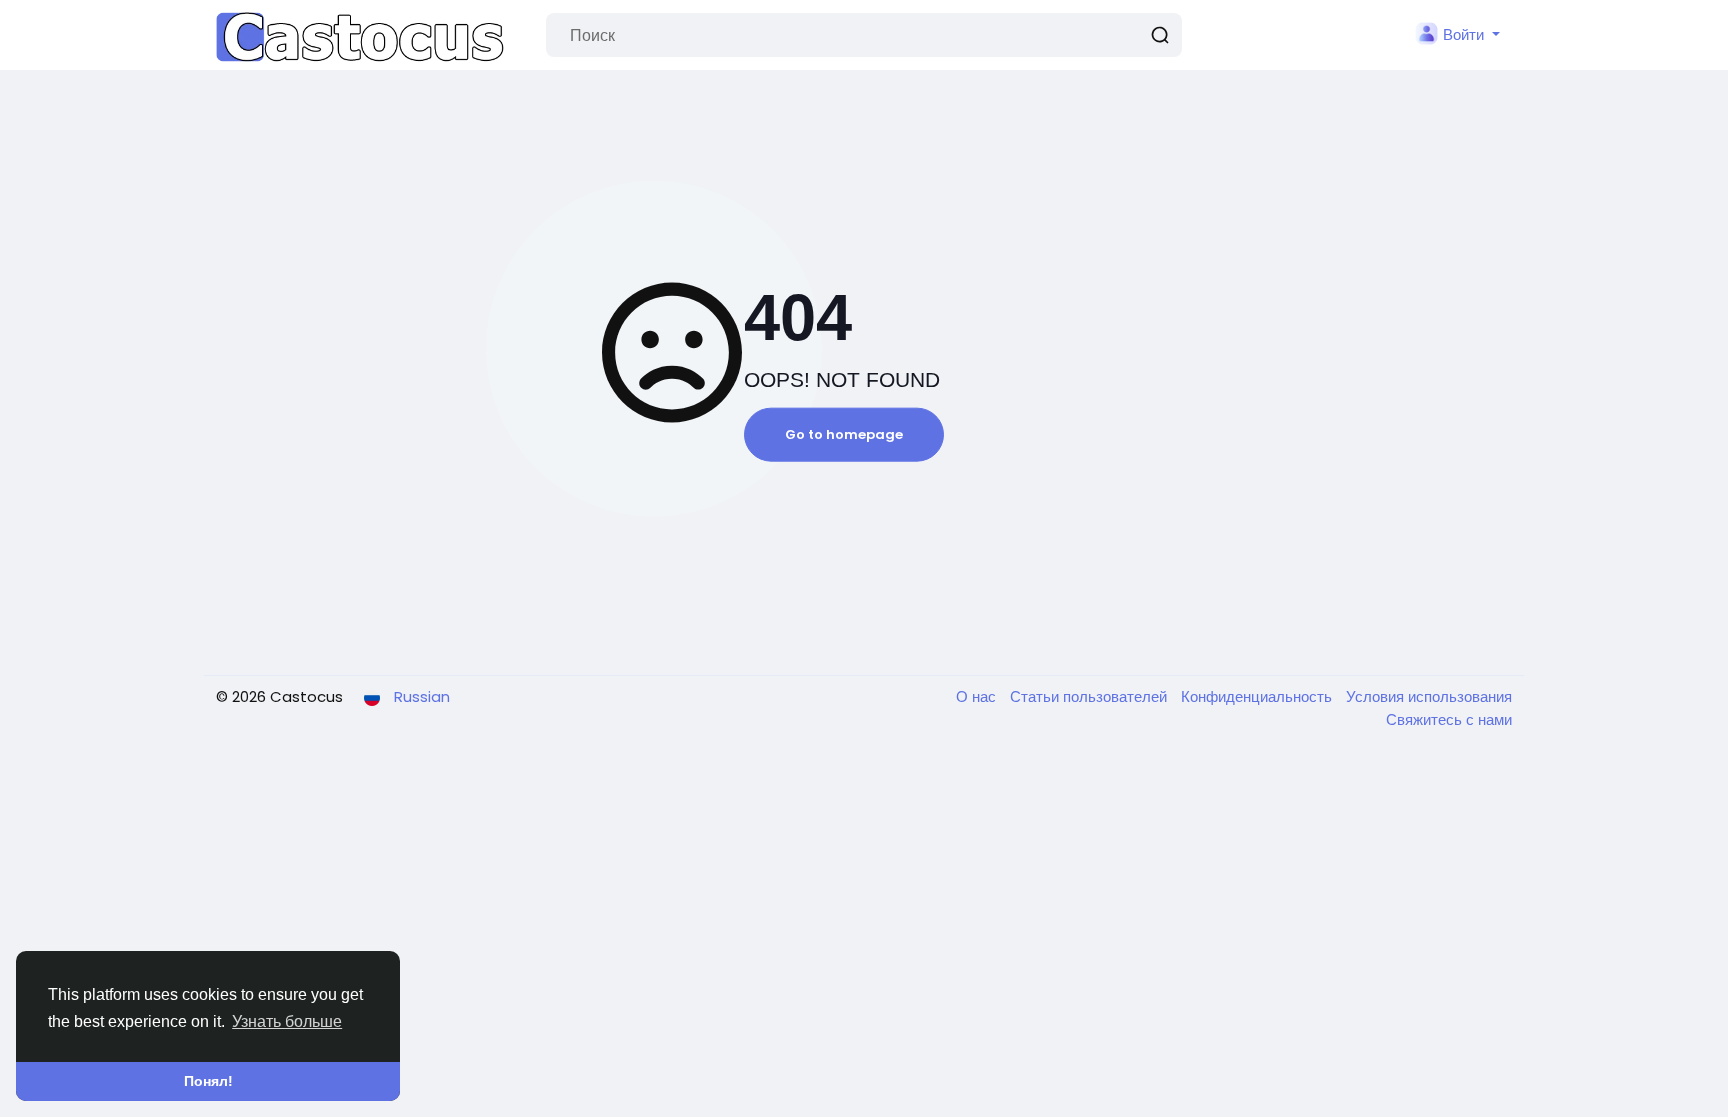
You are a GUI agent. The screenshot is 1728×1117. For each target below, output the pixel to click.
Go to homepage (844, 434)
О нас (978, 696)
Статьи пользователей (1090, 696)
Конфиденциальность (1258, 696)
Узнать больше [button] (287, 1021)
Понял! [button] (208, 1081)
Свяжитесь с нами (1449, 719)
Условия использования (1429, 696)
